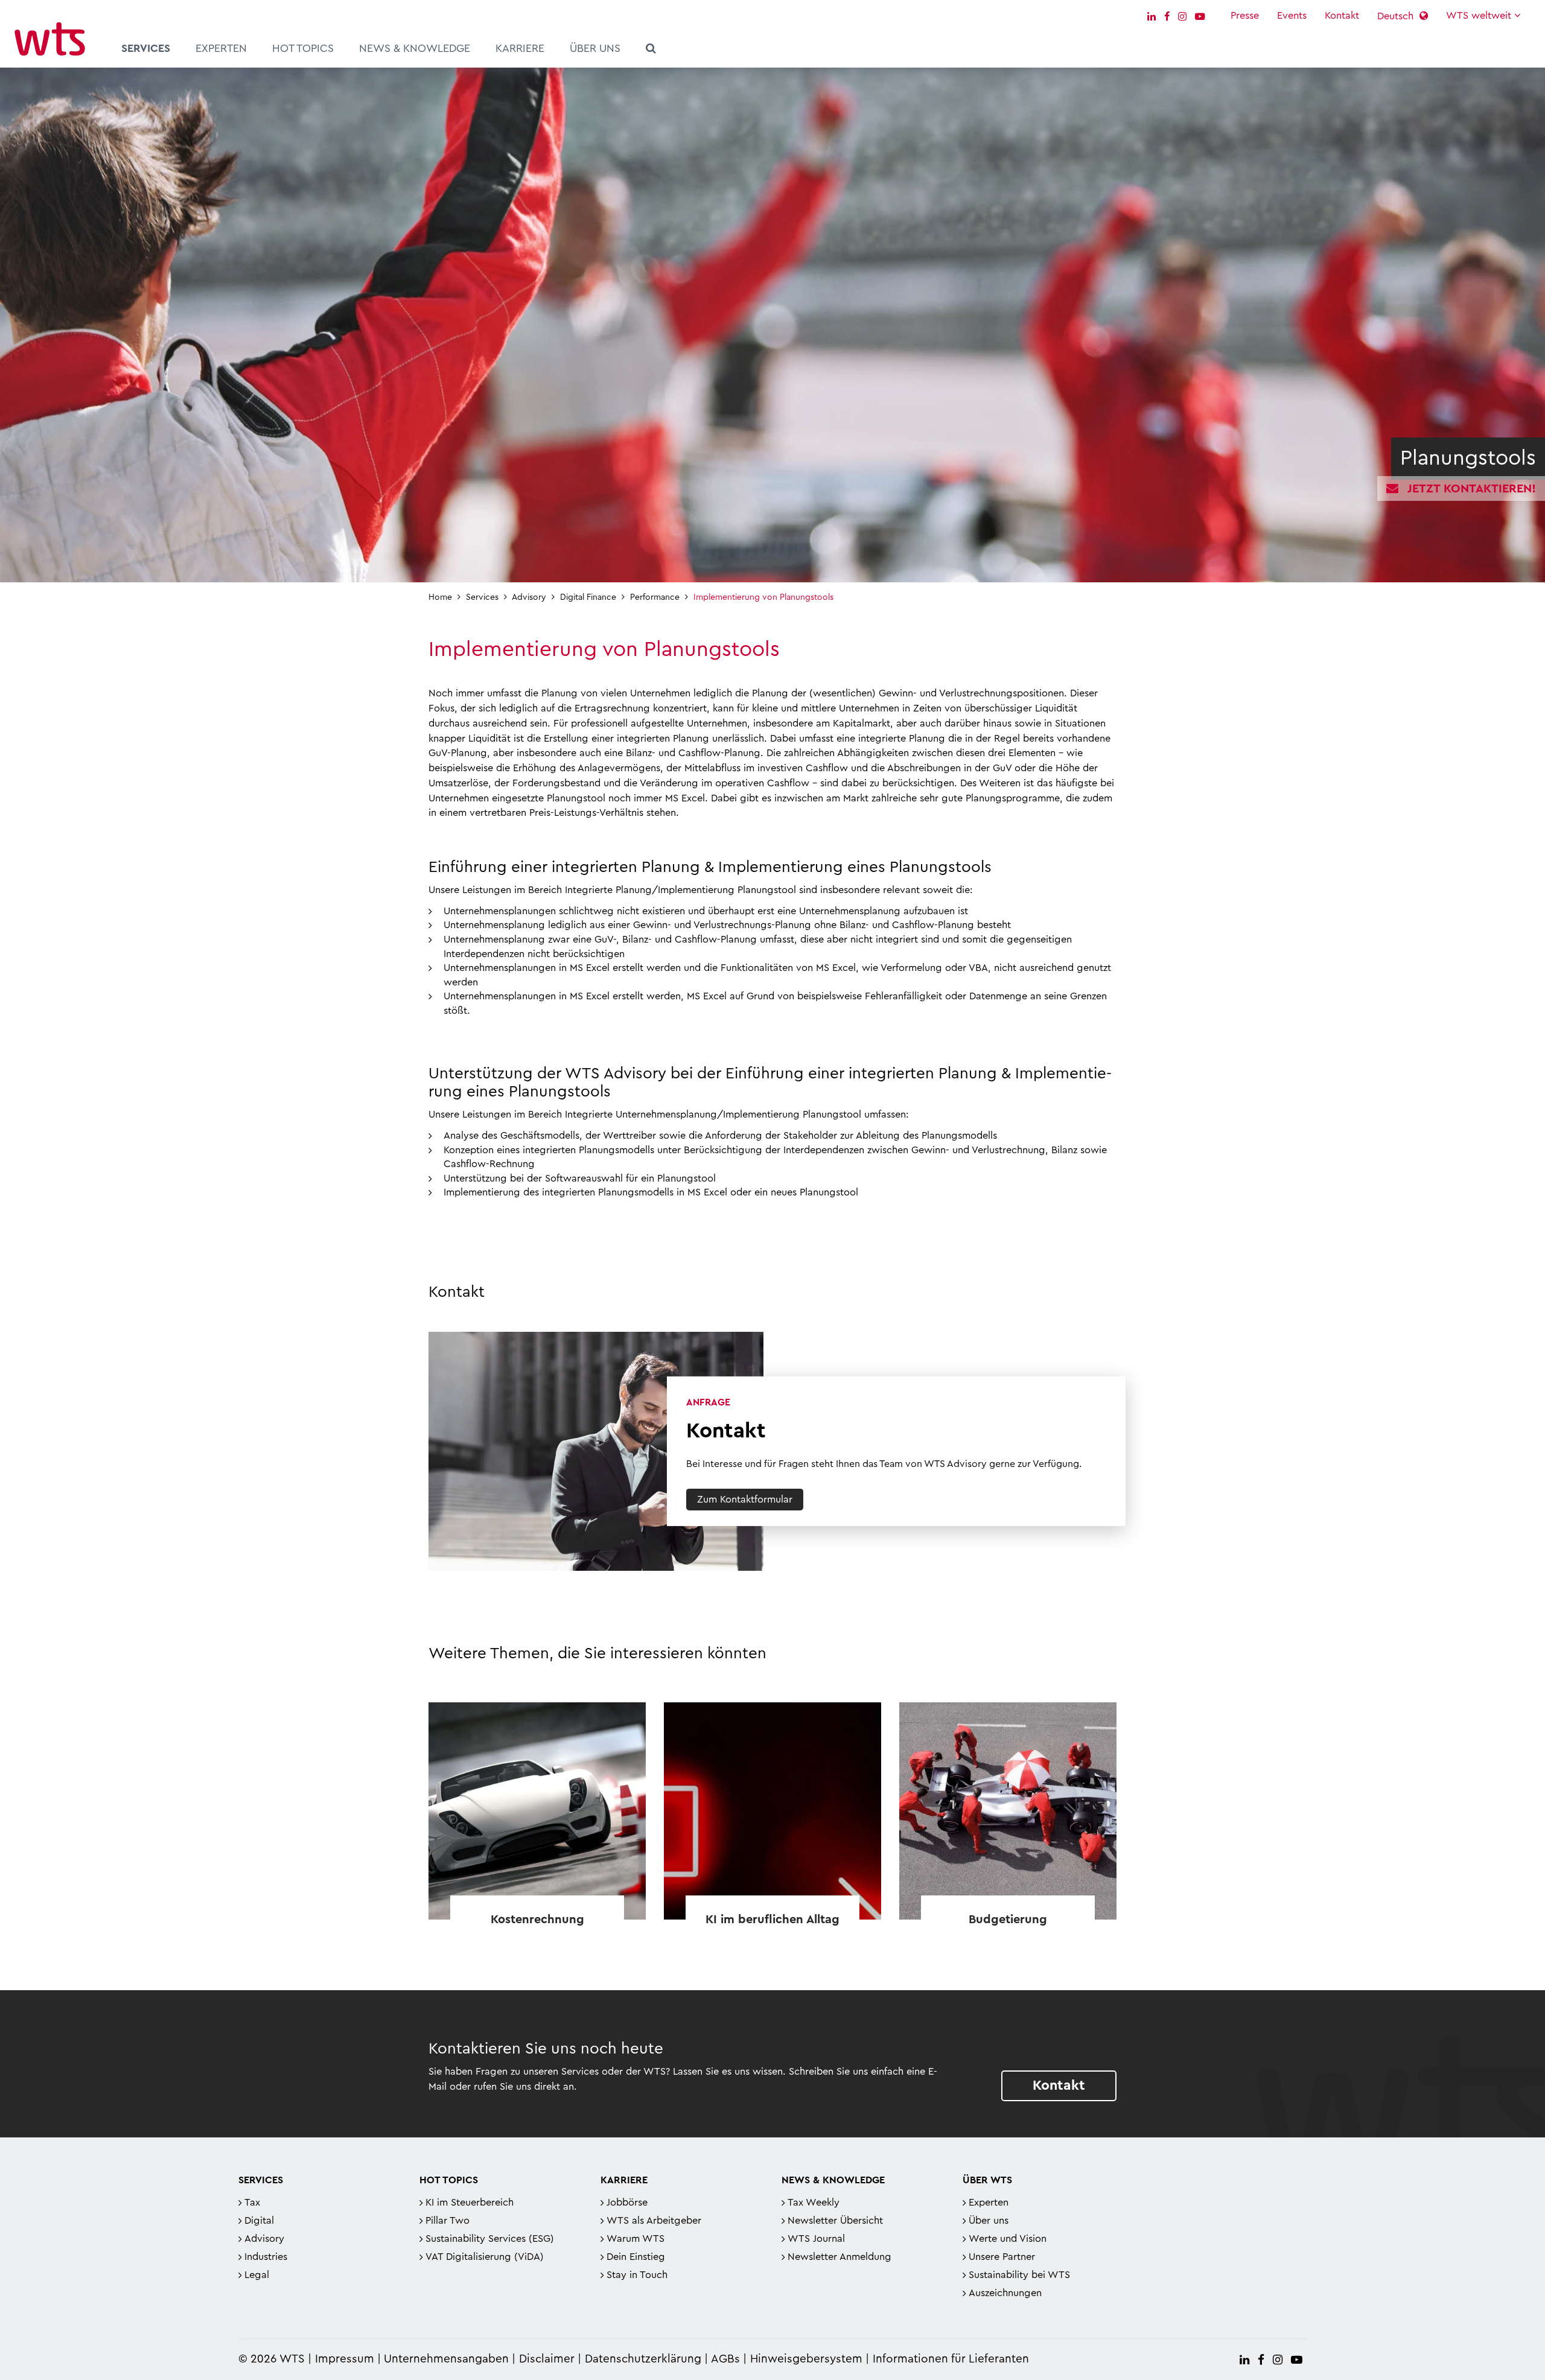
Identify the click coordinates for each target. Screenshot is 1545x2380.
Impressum (345, 2359)
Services (146, 48)
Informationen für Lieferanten (951, 2359)
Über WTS (987, 2180)
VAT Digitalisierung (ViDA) (485, 2257)
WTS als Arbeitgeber (654, 2221)
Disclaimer (547, 2359)
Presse (1245, 16)
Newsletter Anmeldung (839, 2257)
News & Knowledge (415, 48)
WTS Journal (816, 2239)
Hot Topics (303, 48)
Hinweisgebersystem (806, 2359)
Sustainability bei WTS (1019, 2275)
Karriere (520, 48)
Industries (266, 2257)
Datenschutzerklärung (643, 2359)
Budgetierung (1008, 1920)
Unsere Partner (1002, 2257)
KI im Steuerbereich (470, 2203)
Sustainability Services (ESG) (490, 2239)
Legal (257, 2275)
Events (1292, 16)
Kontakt (1342, 16)
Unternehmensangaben (448, 2359)
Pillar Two (448, 2221)
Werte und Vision (1008, 2239)
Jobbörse (627, 2203)
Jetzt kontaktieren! (1472, 489)
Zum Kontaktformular (745, 1500)
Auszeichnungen (1005, 2293)
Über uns (595, 48)
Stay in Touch (637, 2275)
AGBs (725, 2359)
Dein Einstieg (636, 2257)
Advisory (264, 2239)
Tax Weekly (814, 2203)
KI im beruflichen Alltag (772, 1920)
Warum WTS (636, 2239)
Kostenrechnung (537, 1920)
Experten (221, 48)
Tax (252, 2203)
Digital (259, 2221)
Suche (651, 50)
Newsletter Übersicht (835, 2221)
